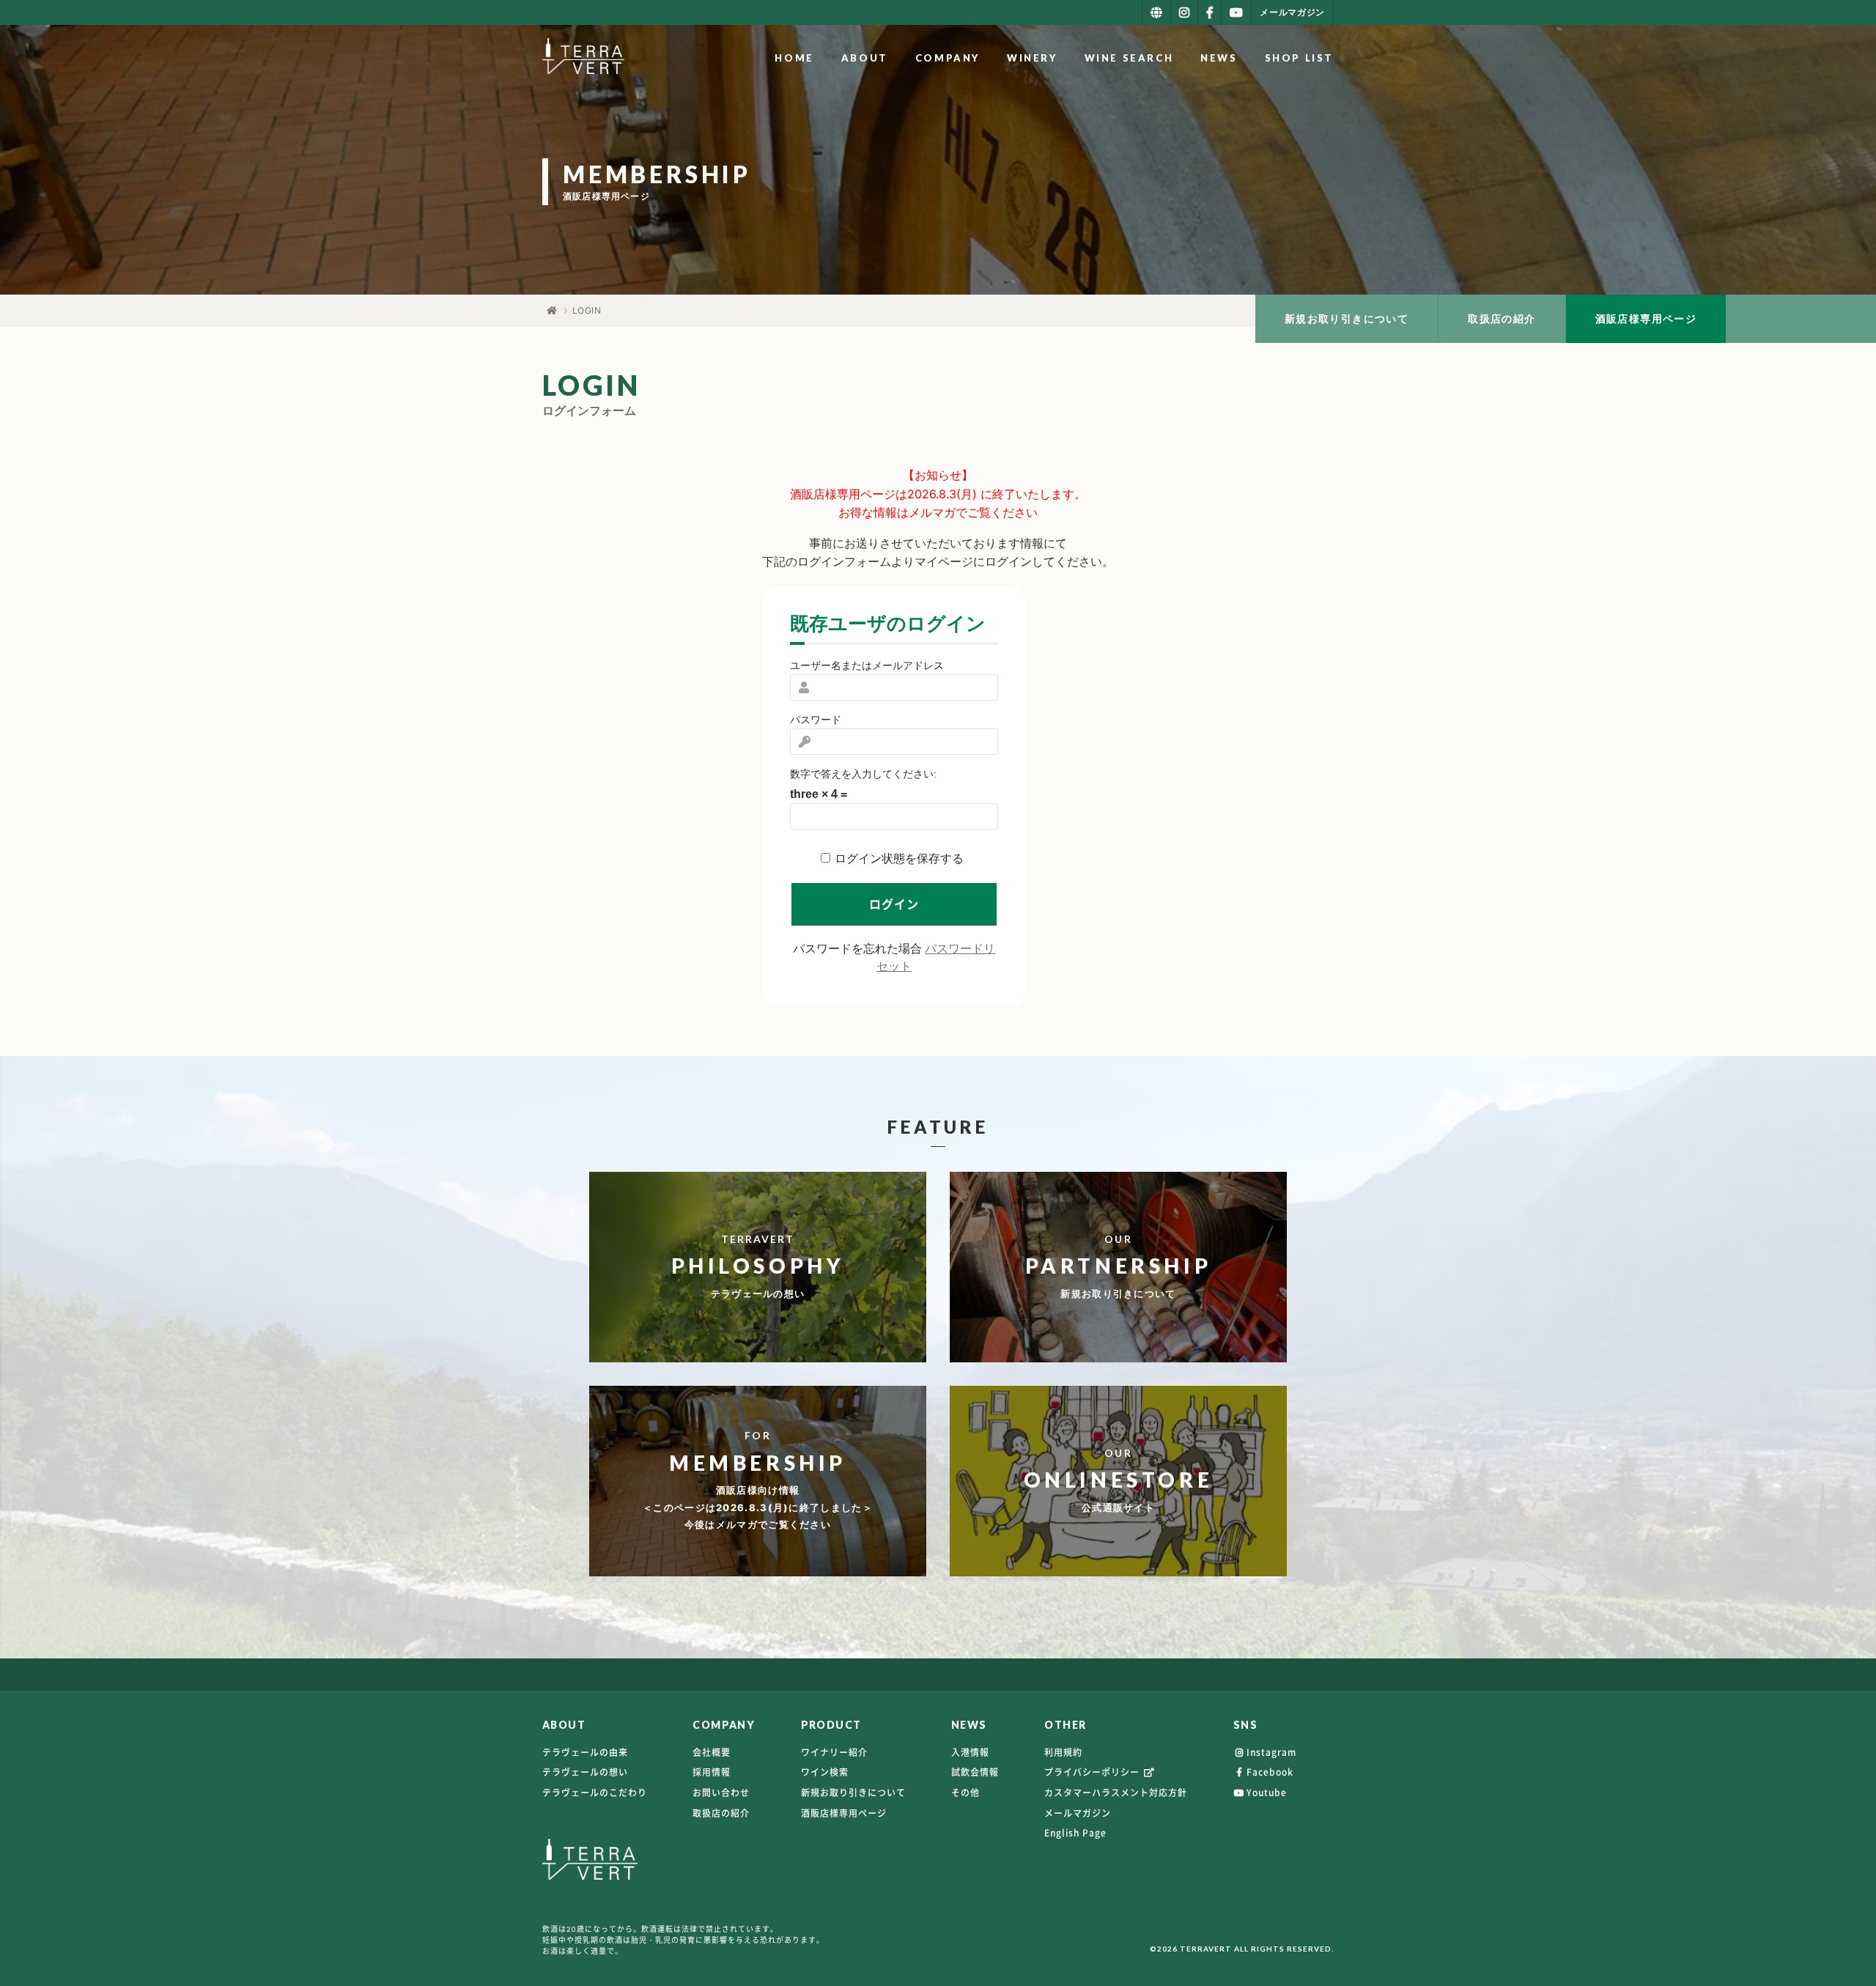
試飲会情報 (975, 1772)
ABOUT (865, 58)
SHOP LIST (1299, 58)
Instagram (1271, 1752)
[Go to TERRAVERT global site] (1156, 12)
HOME (794, 58)
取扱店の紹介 (1502, 318)
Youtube (1267, 1793)
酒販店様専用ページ (1646, 318)
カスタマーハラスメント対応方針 (1116, 1793)
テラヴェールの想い (585, 1772)
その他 (965, 1793)
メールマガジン (1078, 1813)
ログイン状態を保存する (899, 859)
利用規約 (1063, 1752)
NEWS (1219, 58)
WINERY (1032, 58)
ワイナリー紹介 (834, 1752)
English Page (1075, 1833)
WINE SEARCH (1129, 58)
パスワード (816, 720)
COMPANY (948, 58)
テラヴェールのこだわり (595, 1793)
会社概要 (712, 1752)
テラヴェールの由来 (585, 1752)
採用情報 (712, 1772)
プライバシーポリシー (1093, 1772)
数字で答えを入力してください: (863, 774)
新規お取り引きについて (1347, 318)
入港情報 (970, 1752)
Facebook (1270, 1772)
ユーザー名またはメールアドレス (867, 665)
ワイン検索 (825, 1772)
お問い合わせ (721, 1793)
